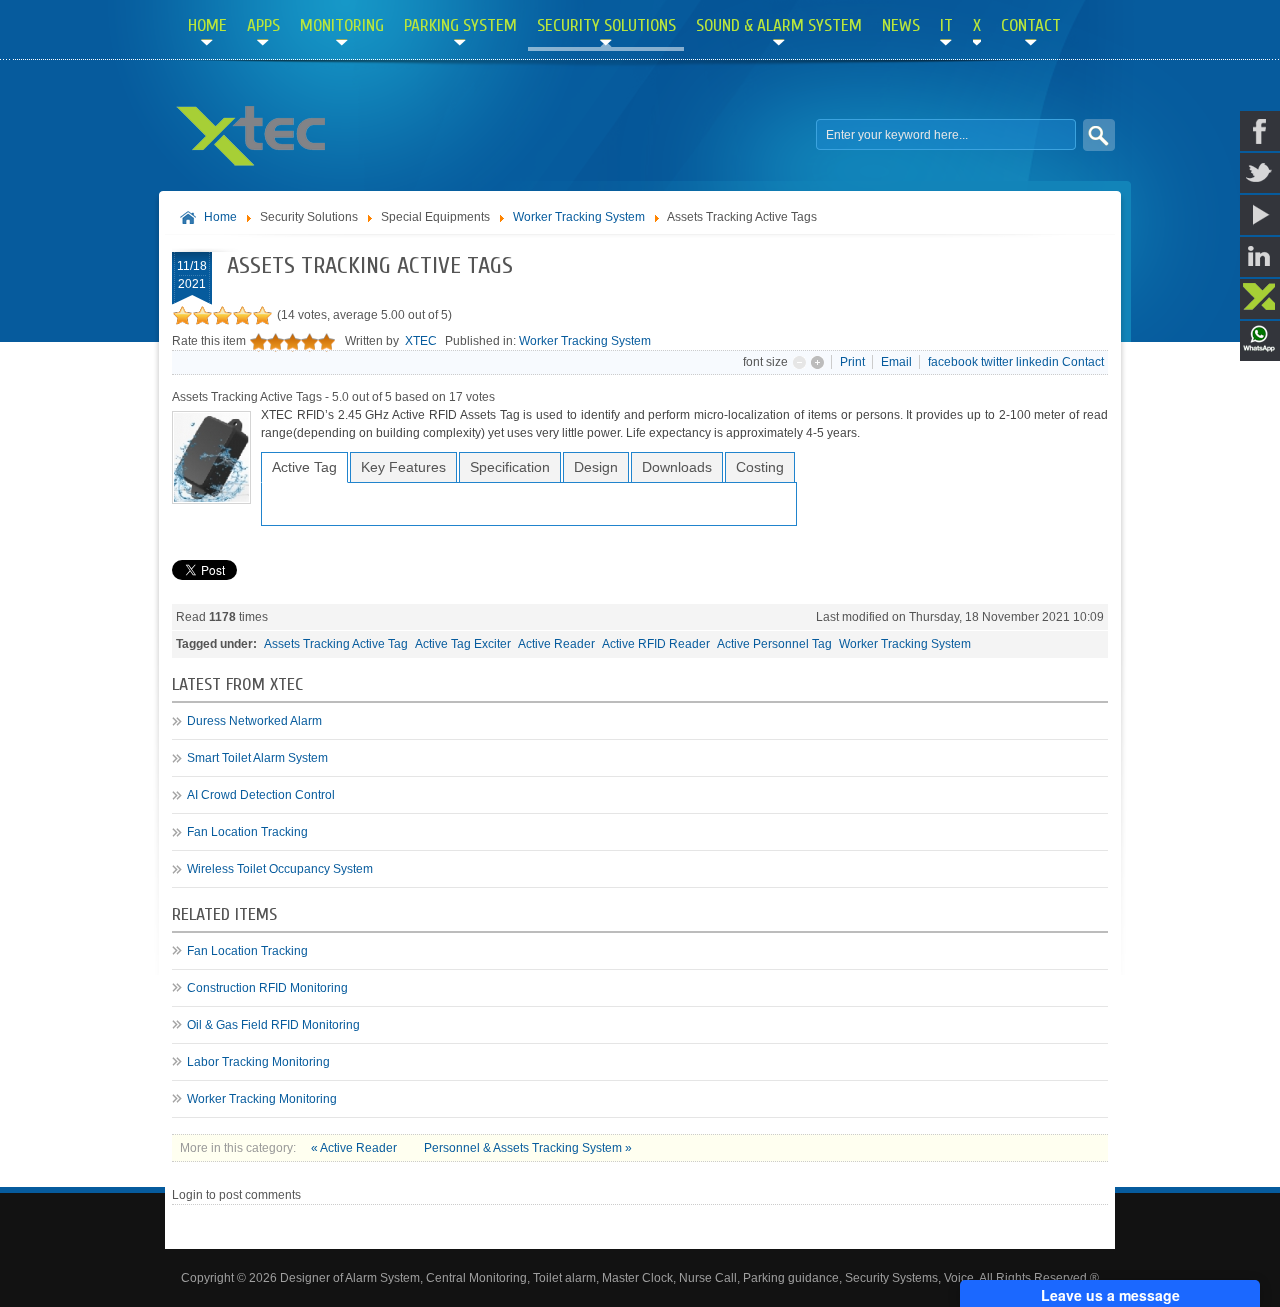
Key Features (403, 467)
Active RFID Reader (656, 644)
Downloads (677, 467)
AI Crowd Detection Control (261, 795)
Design (596, 467)
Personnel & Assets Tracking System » (528, 1148)
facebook (953, 362)
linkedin (1037, 362)
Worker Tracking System (579, 217)
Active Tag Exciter (463, 644)
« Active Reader (355, 1148)
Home (220, 217)
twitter (997, 362)
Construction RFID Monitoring (267, 988)
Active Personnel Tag (774, 644)
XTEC (421, 341)
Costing (760, 467)
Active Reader (556, 644)
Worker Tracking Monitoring (262, 1099)
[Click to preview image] (211, 500)
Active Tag (304, 467)
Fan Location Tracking (247, 832)
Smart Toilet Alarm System (257, 758)
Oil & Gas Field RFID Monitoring (273, 1025)
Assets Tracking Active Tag (336, 644)
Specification (510, 467)
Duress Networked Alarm (254, 721)
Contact (1083, 362)
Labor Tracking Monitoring (258, 1062)
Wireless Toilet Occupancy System (280, 869)
